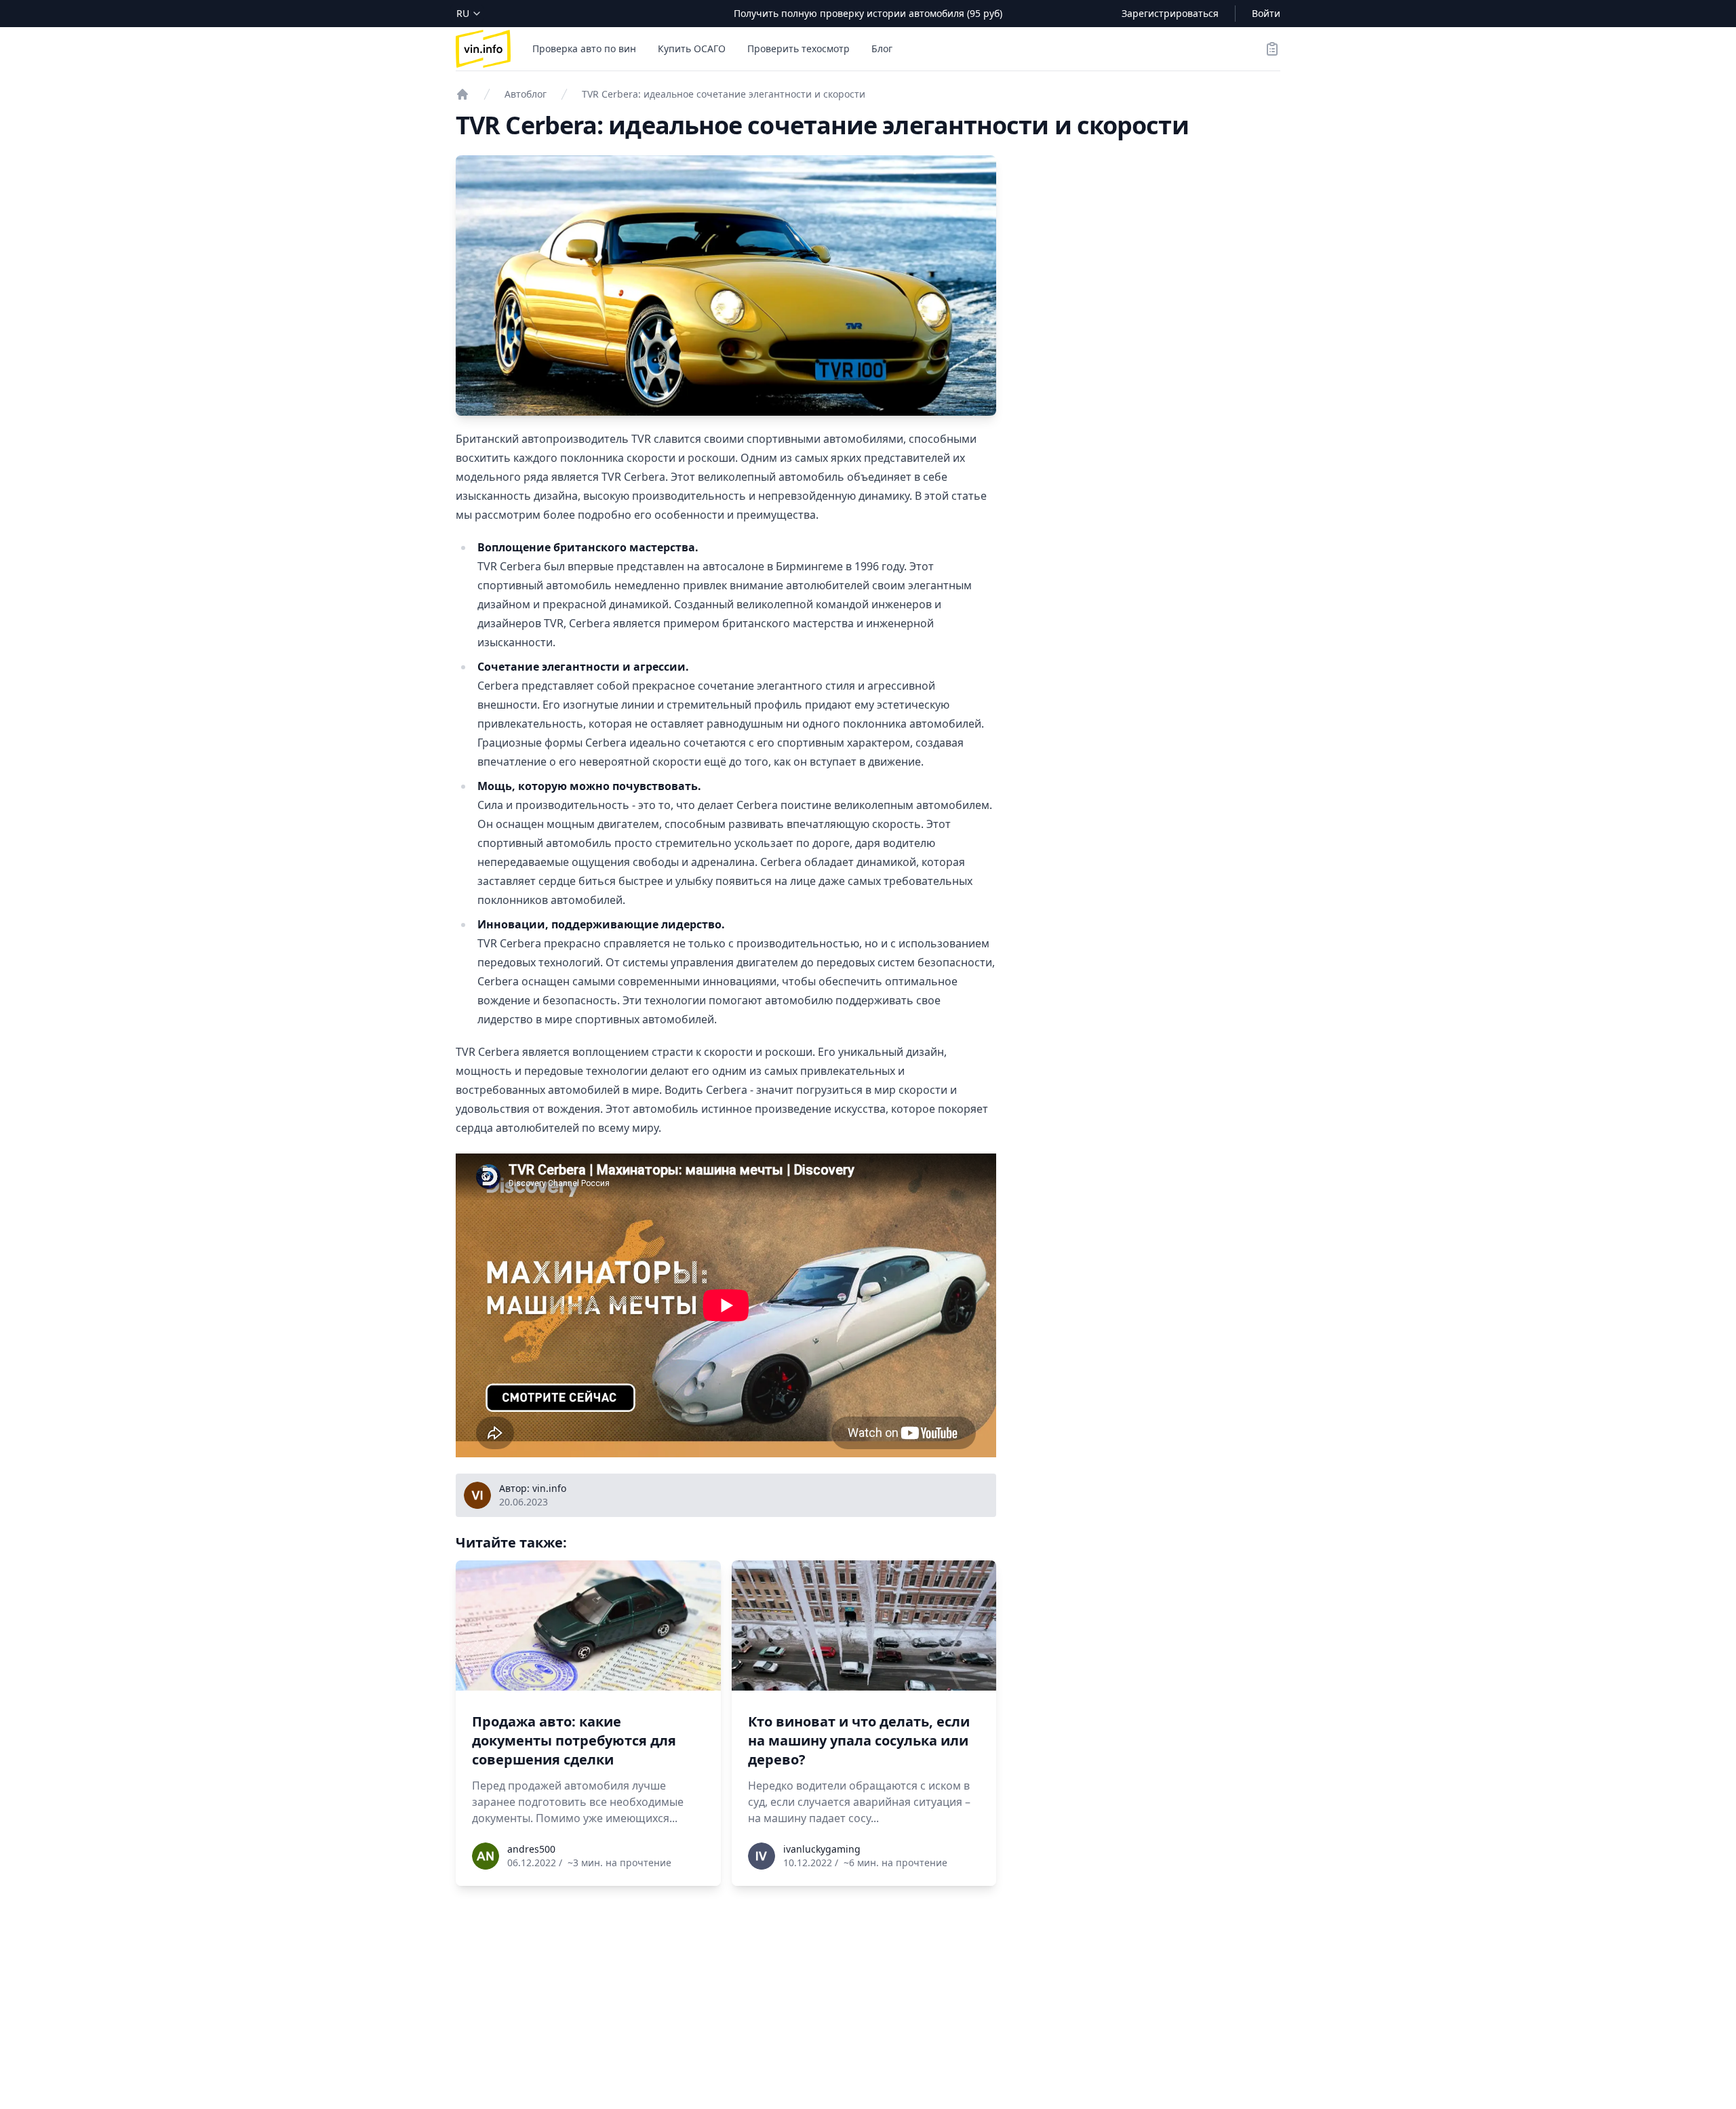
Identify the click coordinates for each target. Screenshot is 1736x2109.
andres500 (531, 1849)
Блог (882, 48)
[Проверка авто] (462, 94)
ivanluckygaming (822, 1849)
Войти (1266, 13)
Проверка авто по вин (584, 48)
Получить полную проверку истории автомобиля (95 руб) (868, 13)
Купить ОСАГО (692, 48)
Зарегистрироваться (1170, 13)
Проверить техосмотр (798, 48)
